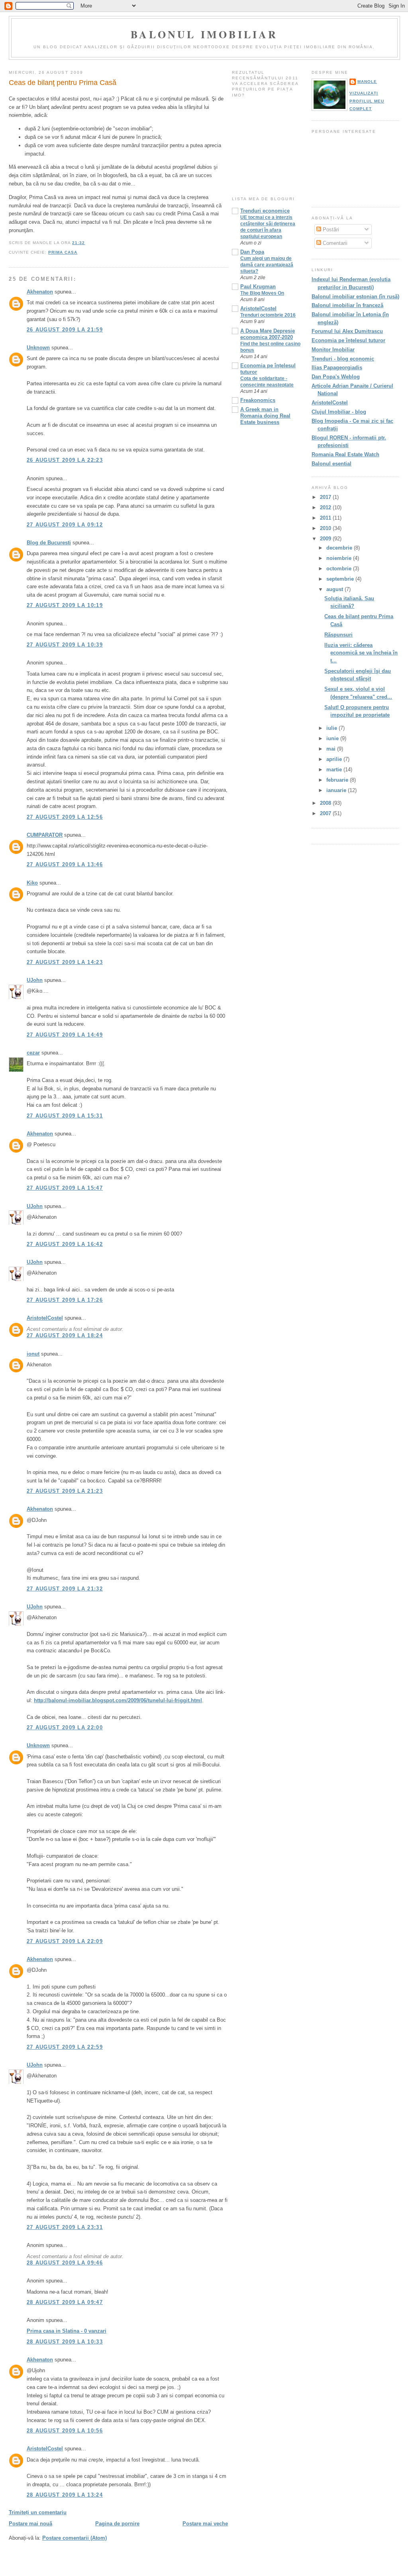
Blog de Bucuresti (49, 543)
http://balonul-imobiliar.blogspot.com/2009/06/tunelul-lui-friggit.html (118, 1700)
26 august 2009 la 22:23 (65, 460)
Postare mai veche (205, 2524)
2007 (326, 813)
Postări (330, 230)
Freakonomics (258, 400)
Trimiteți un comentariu (38, 2512)
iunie (333, 738)
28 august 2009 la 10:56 (65, 2431)
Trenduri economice (265, 211)
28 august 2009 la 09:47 (65, 2302)
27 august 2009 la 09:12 (65, 525)
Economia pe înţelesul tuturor (348, 340)
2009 (326, 539)
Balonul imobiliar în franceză (347, 305)
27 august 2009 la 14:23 (65, 962)
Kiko (32, 883)
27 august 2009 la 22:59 (65, 2047)
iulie (332, 728)
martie (335, 770)
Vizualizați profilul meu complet (367, 101)
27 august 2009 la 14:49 (65, 1035)
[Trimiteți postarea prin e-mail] (87, 243)
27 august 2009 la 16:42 (65, 1244)
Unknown (38, 348)
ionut (33, 1354)
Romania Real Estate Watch (345, 454)
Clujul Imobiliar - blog (339, 412)
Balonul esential (331, 464)
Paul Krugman (258, 287)
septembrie (341, 579)
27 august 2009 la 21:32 (65, 1589)
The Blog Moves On (262, 293)
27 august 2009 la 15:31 (65, 1116)
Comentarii (334, 243)
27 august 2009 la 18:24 (65, 1335)
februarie (338, 780)
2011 (326, 518)
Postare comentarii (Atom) (75, 2538)
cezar (33, 1053)
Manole (367, 82)
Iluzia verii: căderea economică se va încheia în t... (361, 653)
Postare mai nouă (30, 2524)
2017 (326, 497)
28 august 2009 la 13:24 (65, 2495)
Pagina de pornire (117, 2524)
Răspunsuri (338, 635)
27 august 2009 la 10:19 (65, 605)
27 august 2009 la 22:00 (65, 1728)
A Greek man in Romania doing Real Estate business (265, 416)
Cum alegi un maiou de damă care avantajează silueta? (267, 265)
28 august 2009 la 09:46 (65, 2263)
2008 (326, 803)
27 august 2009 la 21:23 (65, 1491)
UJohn (35, 980)
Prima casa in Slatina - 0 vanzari (67, 2331)
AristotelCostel (45, 1318)
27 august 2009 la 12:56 (65, 817)
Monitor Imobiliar (333, 350)
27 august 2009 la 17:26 (65, 1300)
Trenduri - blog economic (343, 359)
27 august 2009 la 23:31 (65, 2227)
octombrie (340, 569)
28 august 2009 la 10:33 (65, 2342)
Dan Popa (252, 252)
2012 (326, 508)
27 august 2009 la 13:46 (65, 864)
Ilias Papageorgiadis (337, 368)
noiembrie (340, 558)
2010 (326, 528)
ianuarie (337, 790)
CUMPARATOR (45, 835)
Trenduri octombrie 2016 (268, 315)
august (335, 589)
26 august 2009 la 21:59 (65, 330)
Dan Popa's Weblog (336, 377)
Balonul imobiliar (204, 34)
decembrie (340, 548)
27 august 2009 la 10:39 (65, 645)
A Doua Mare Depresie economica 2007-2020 (268, 334)
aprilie (335, 759)
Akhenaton (40, 292)
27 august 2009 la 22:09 (65, 1941)
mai (332, 749)
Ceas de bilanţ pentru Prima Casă (63, 83)
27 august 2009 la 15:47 (65, 1188)
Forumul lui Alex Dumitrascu (347, 331)
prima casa (63, 252)
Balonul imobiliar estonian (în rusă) (355, 297)
